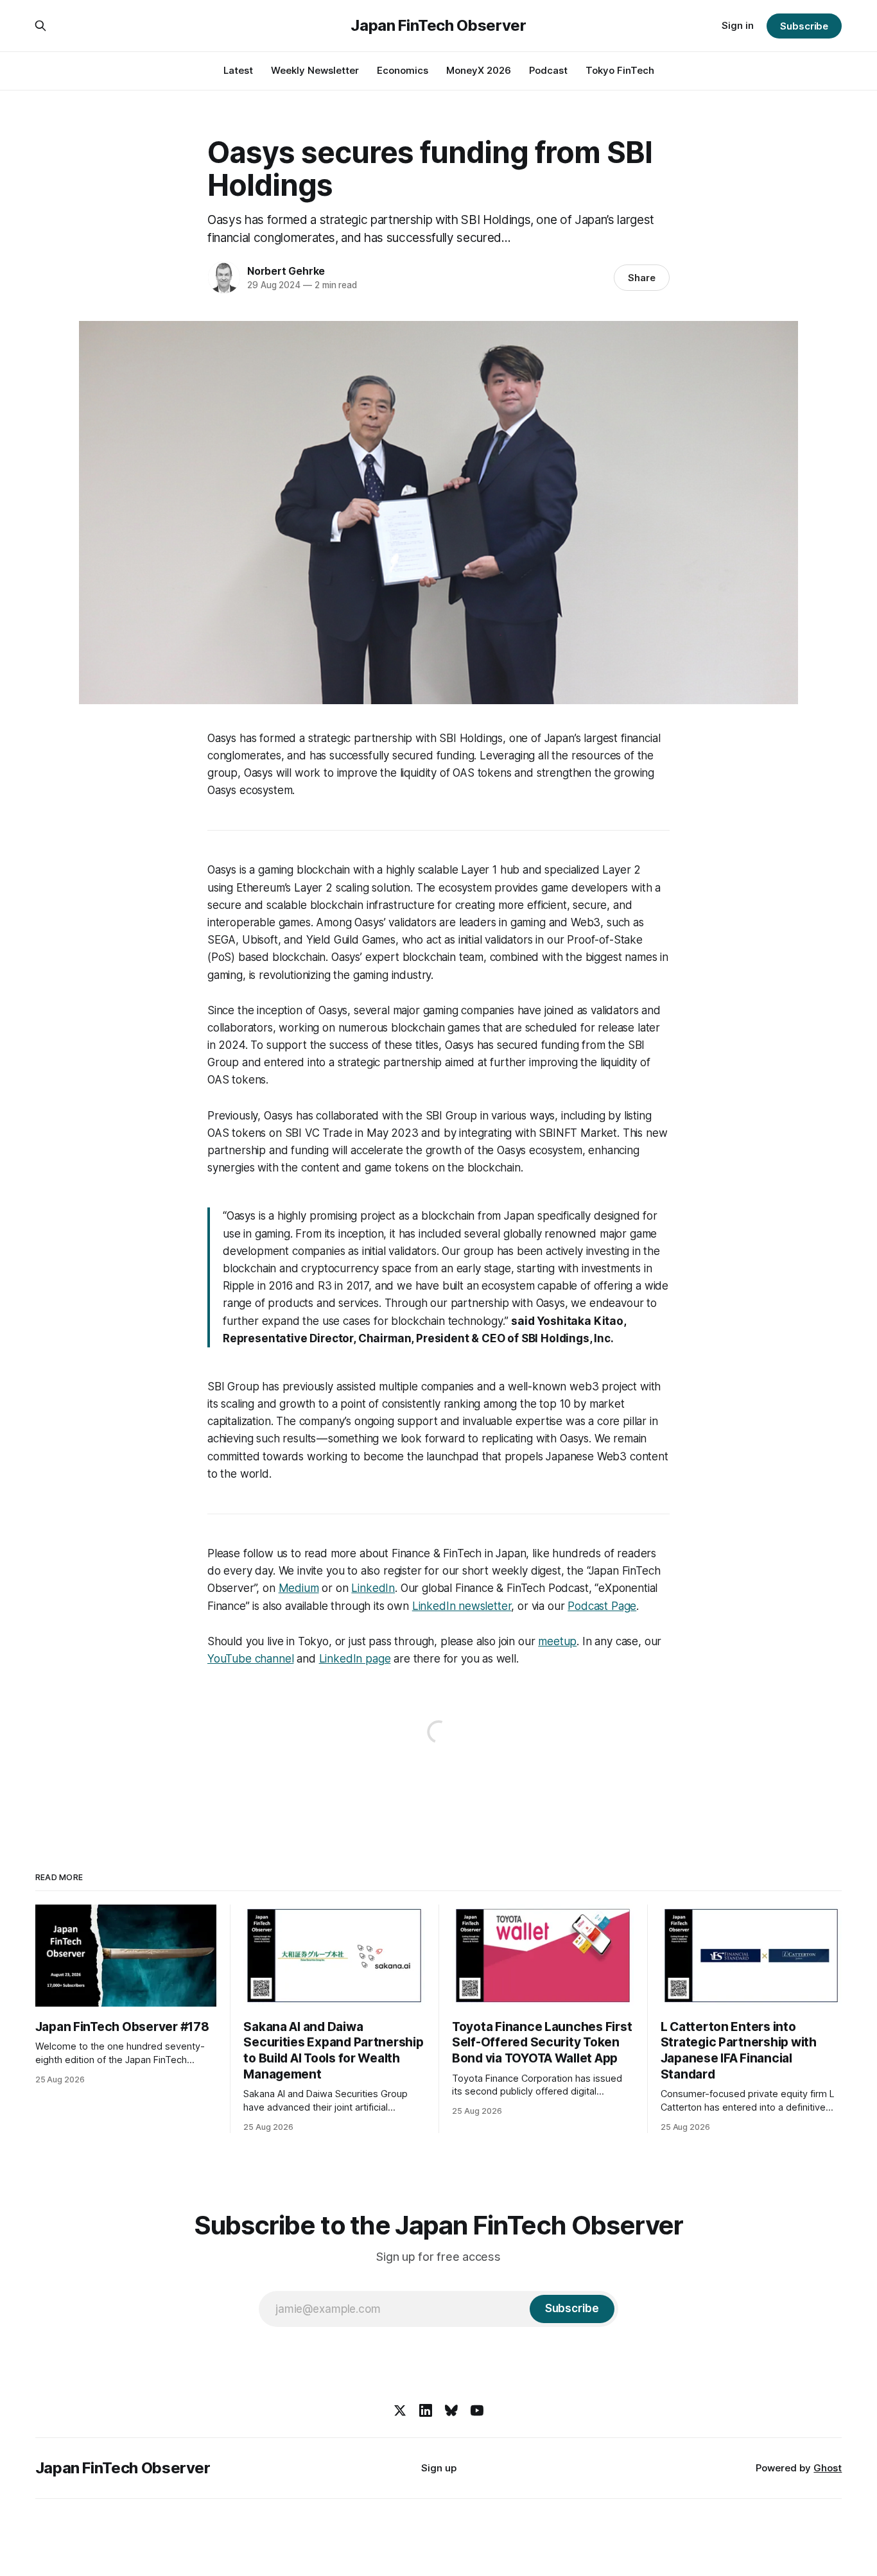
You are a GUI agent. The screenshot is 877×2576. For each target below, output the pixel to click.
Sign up (439, 2468)
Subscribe (804, 26)
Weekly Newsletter (315, 70)
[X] (400, 2410)
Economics (403, 70)
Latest (238, 70)
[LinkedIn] (426, 2410)
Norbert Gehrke (286, 271)
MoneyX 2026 (479, 70)
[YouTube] (477, 2410)
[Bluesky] (451, 2410)
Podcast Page (602, 1606)
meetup (557, 1641)
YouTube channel (250, 1659)
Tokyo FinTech (620, 70)
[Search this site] (40, 26)
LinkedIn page (355, 1659)
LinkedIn (373, 1588)
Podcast (548, 70)
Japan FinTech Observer (438, 26)
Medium (299, 1588)
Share (642, 278)
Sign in (738, 25)
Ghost (828, 2468)
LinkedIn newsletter (462, 1606)
